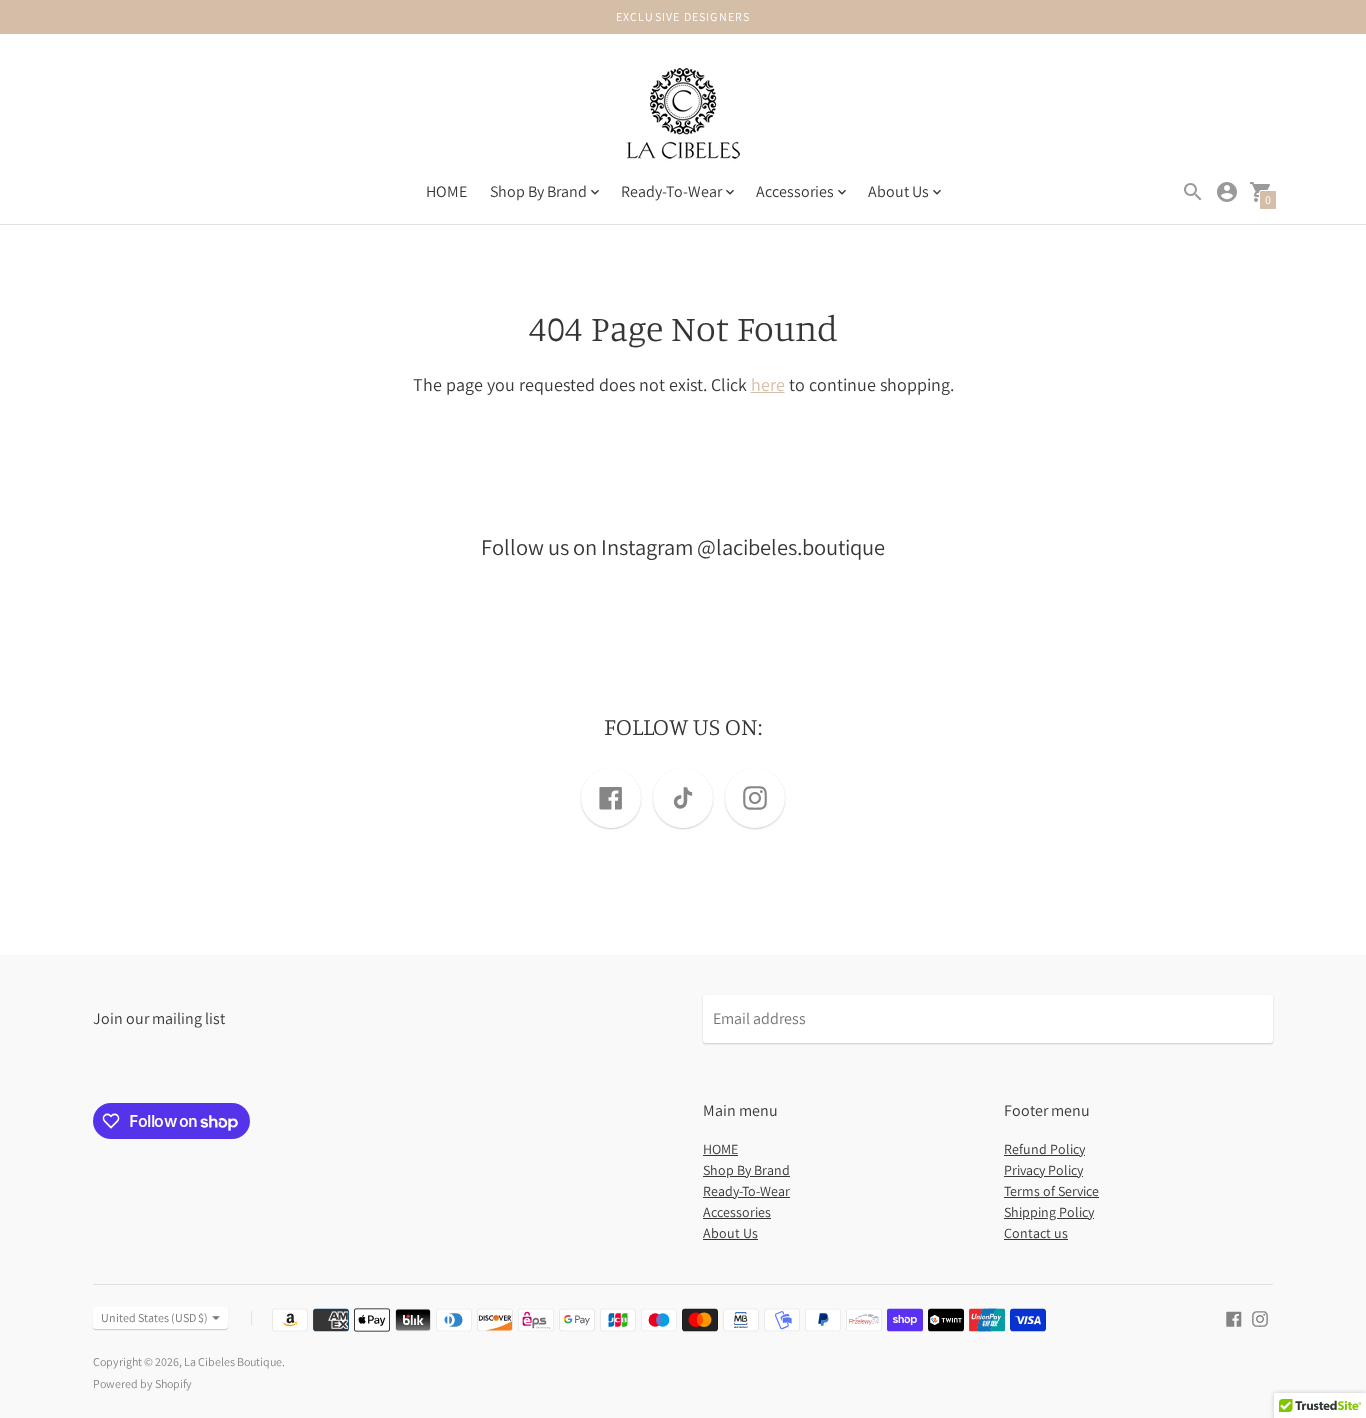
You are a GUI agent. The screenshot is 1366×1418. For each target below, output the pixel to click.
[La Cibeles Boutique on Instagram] (1260, 1317)
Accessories (737, 1212)
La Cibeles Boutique (233, 1361)
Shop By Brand (746, 1170)
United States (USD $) (154, 1317)
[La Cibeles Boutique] (683, 117)
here (768, 384)
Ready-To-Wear (746, 1191)
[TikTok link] (683, 798)
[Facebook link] (611, 798)
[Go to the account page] (1227, 192)
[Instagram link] (755, 798)
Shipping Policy (1049, 1212)
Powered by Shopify (142, 1383)
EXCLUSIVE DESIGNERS (683, 16)
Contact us (1036, 1233)
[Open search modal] (1193, 192)
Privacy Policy (1043, 1170)
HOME (446, 191)
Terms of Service (1051, 1191)
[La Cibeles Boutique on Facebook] (1234, 1317)
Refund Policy (1044, 1149)
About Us (730, 1233)
